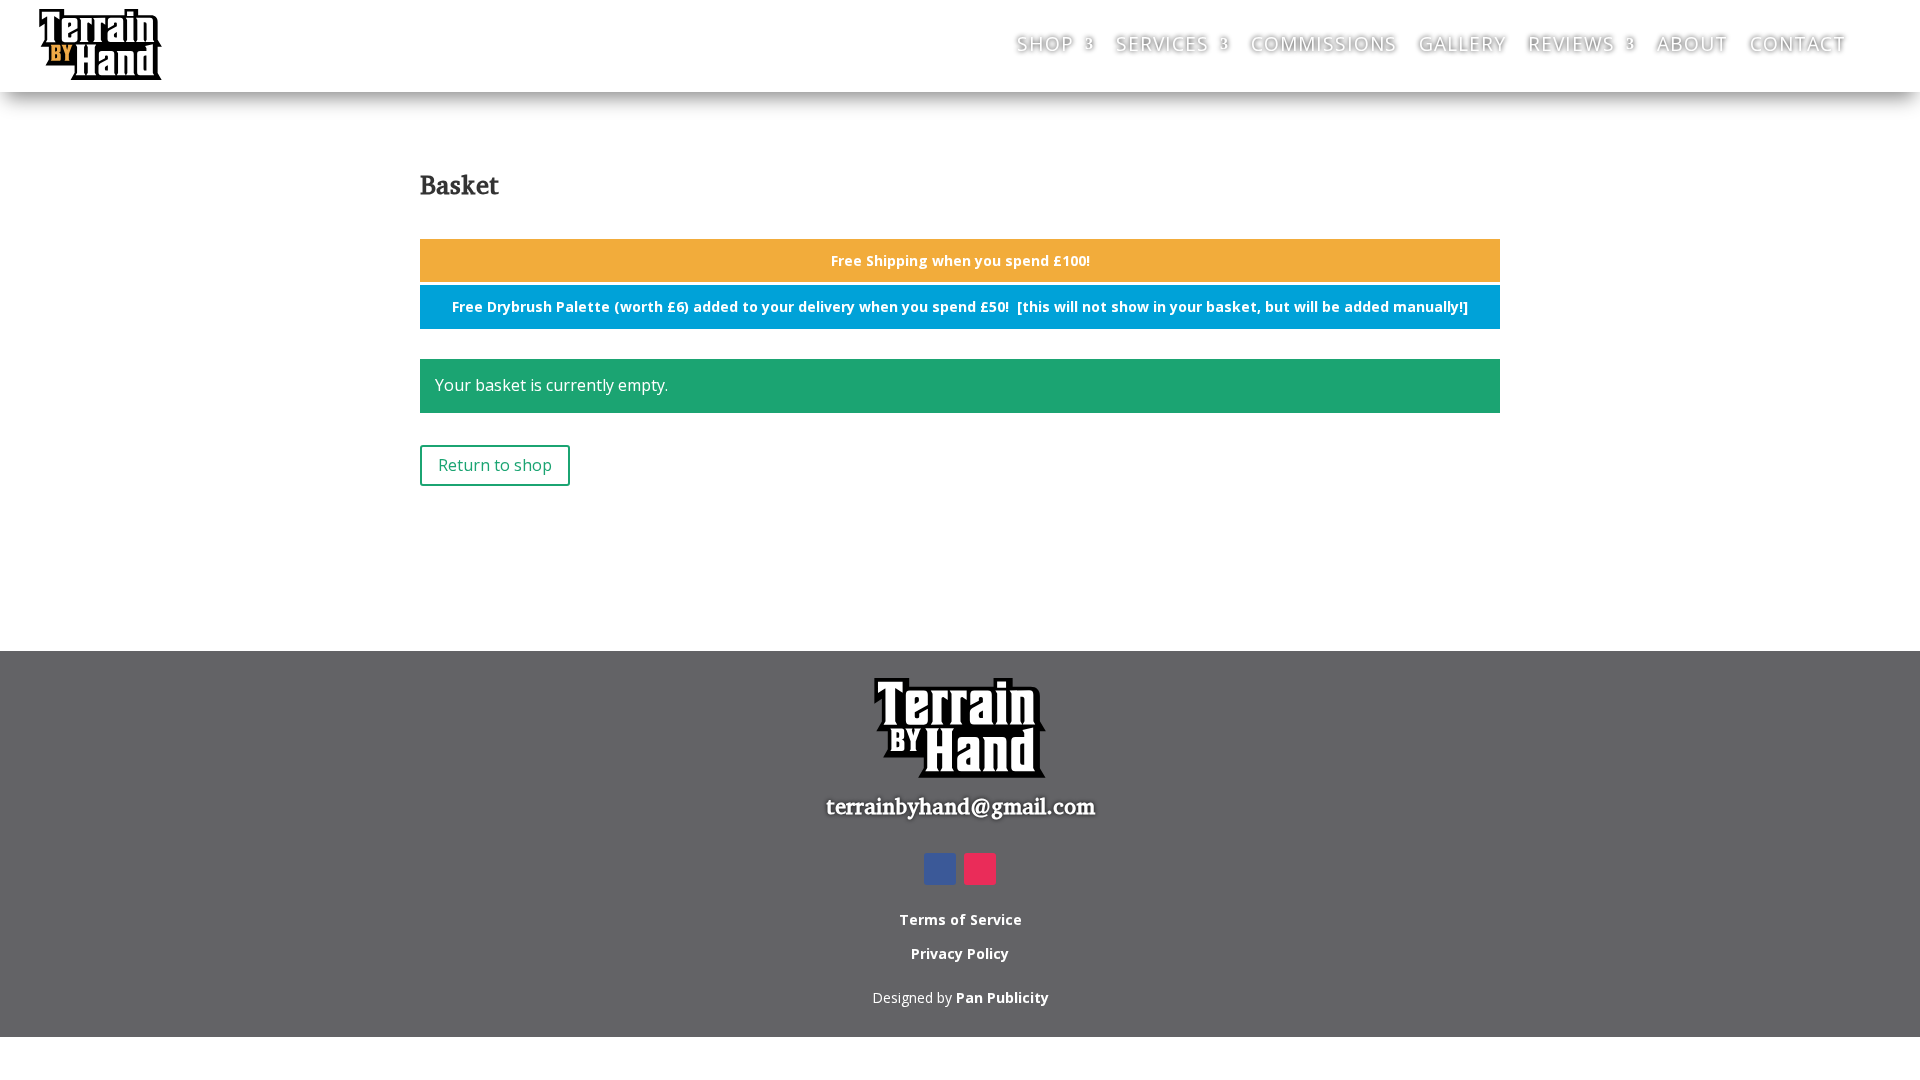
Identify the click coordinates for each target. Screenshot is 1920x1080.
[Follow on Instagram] (980, 869)
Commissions (1324, 43)
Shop (1045, 43)
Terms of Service (960, 919)
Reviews (1571, 43)
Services (1162, 43)
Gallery (1462, 43)
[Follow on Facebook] (940, 869)
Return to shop (495, 465)
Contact (1798, 43)
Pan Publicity (1002, 997)
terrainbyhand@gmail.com (960, 806)
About (1692, 43)
